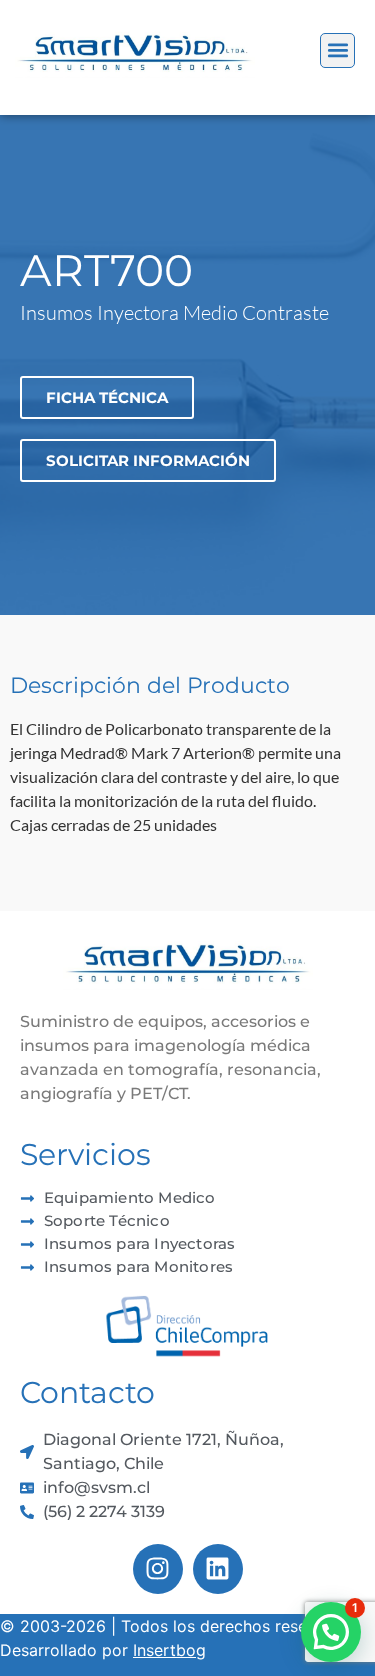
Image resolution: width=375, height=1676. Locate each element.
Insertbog (169, 1650)
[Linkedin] (218, 1569)
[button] (337, 50)
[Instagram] (158, 1569)
